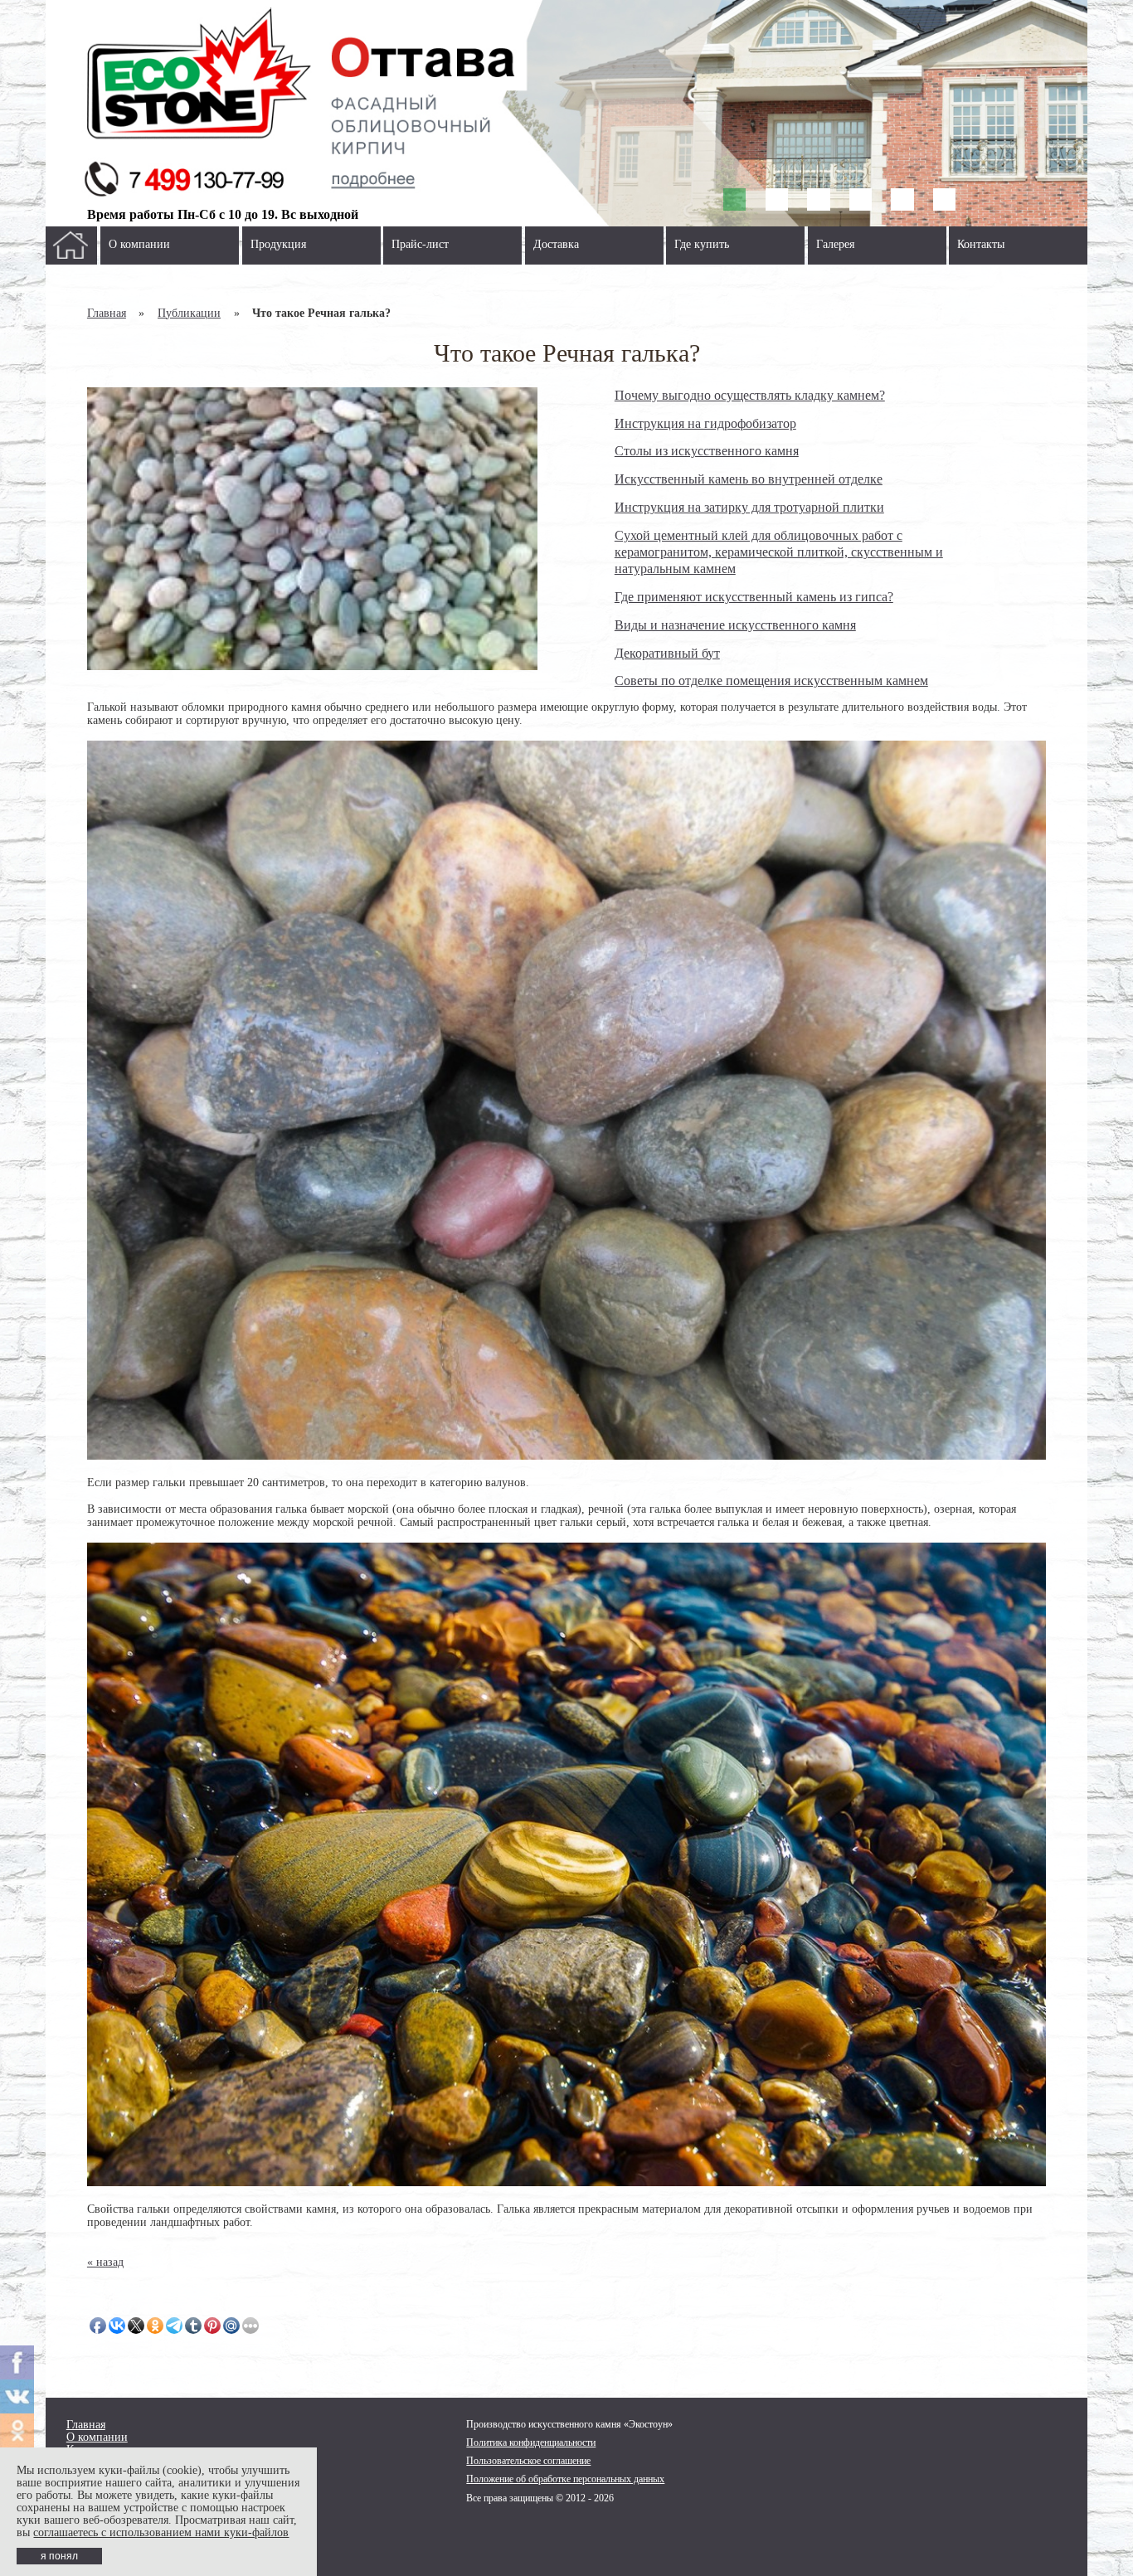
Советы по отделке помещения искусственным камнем (771, 680)
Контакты (981, 244)
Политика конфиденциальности (531, 2442)
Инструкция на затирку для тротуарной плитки (749, 507)
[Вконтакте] (17, 2396)
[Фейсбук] (17, 2362)
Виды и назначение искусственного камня (735, 625)
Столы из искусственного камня (707, 451)
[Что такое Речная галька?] (312, 529)
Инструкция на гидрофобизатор (705, 423)
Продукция (278, 244)
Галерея (835, 244)
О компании (139, 244)
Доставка (556, 244)
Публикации (189, 313)
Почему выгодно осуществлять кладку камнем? (750, 395)
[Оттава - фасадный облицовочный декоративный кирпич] (567, 113)
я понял (59, 2556)
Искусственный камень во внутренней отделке (749, 479)
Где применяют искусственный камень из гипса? (754, 597)
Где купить (702, 244)
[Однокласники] (17, 2430)
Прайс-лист (420, 244)
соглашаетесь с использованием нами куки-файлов (161, 2532)
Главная (107, 313)
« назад (105, 2262)
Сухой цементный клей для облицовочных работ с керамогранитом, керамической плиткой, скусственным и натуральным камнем (779, 552)
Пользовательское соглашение (528, 2461)
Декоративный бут (667, 653)
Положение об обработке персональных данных (565, 2479)
